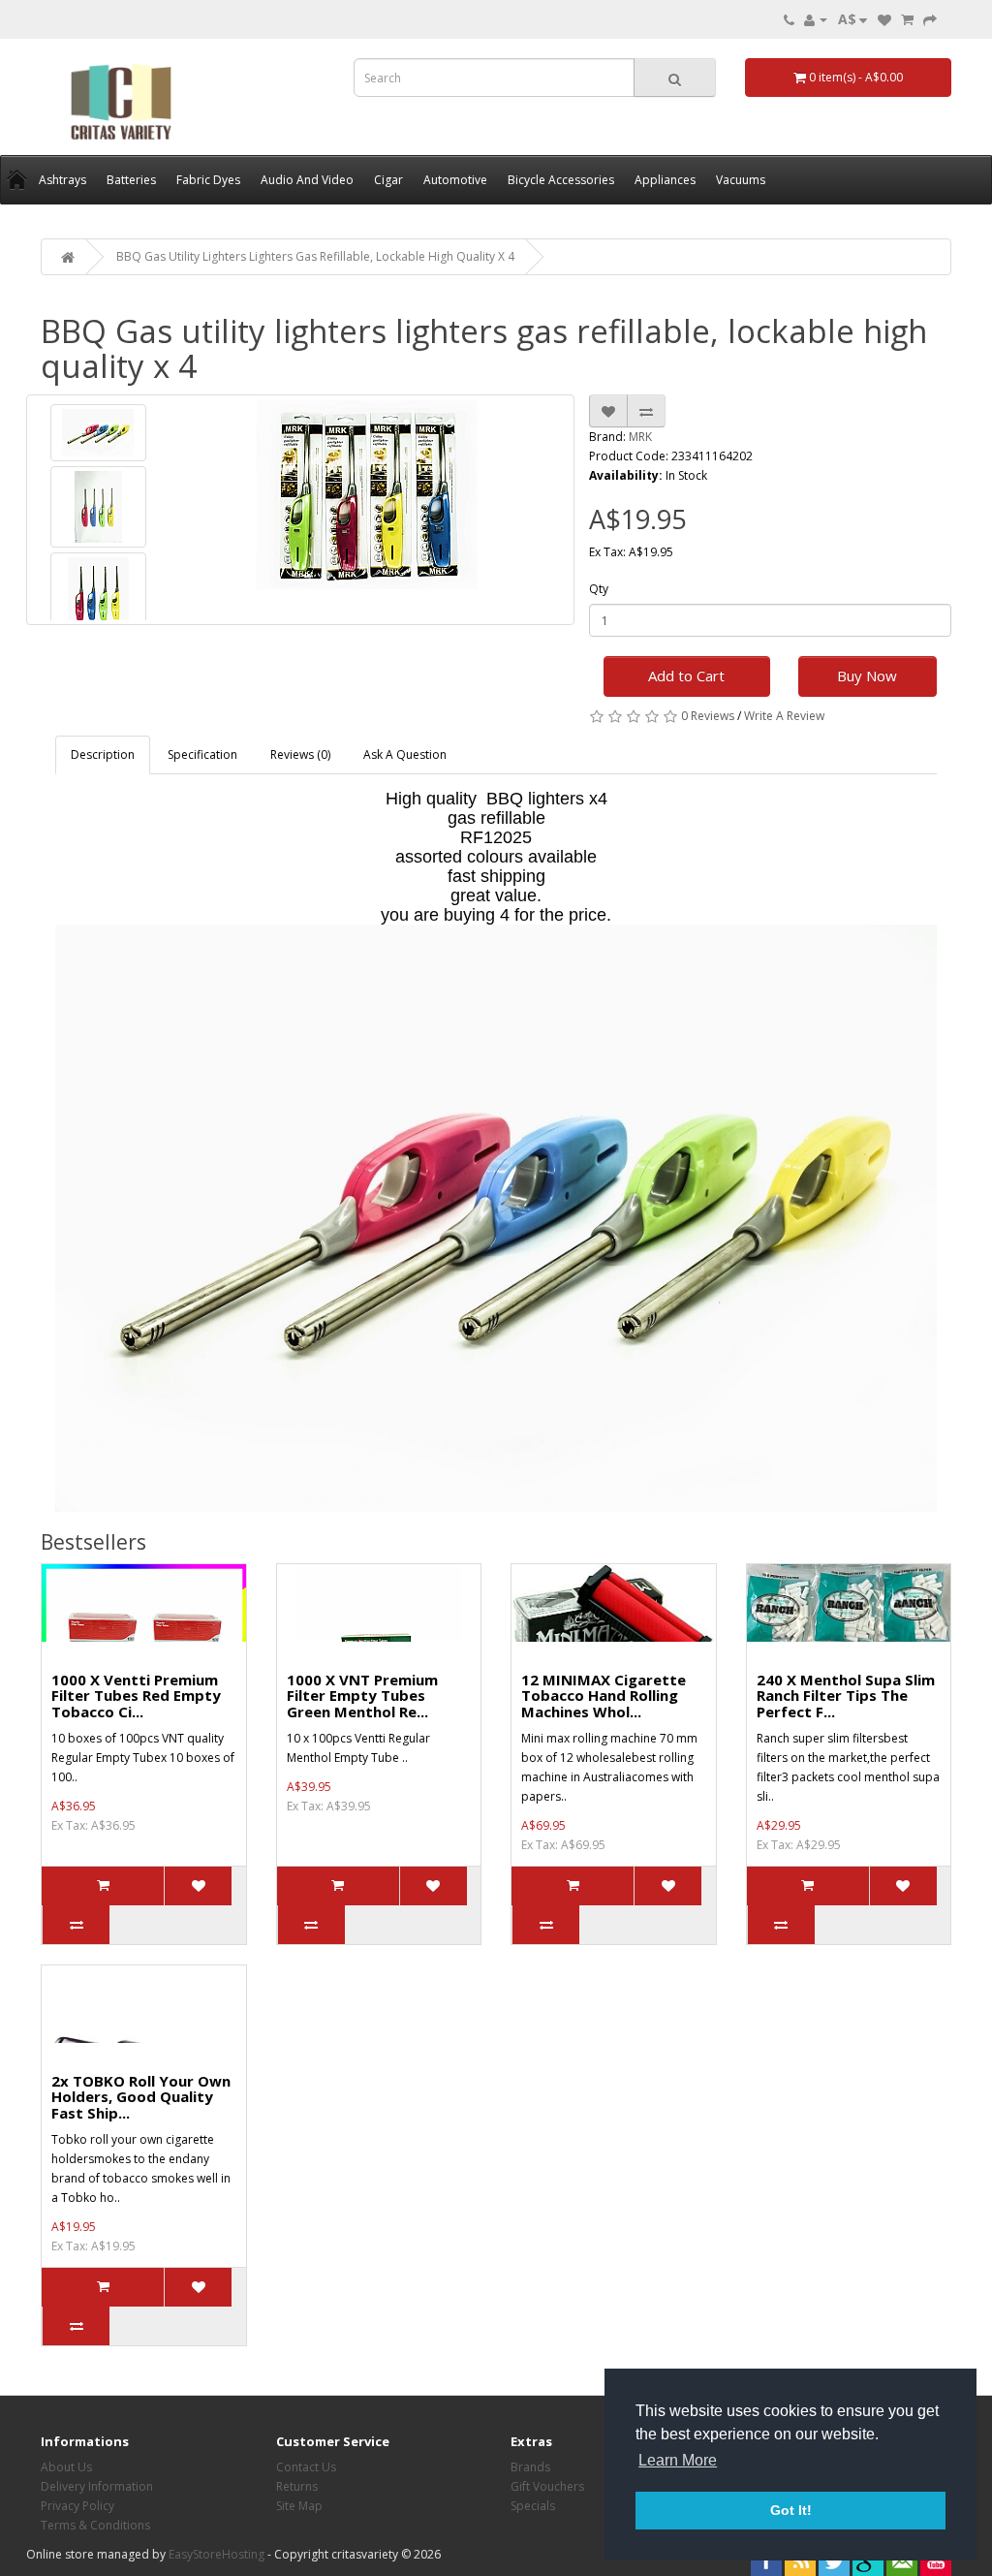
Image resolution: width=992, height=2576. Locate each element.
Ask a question (405, 754)
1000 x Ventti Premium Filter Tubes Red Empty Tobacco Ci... (136, 1696)
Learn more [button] (678, 2460)
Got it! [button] (791, 2510)
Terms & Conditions (95, 2525)
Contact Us (306, 2467)
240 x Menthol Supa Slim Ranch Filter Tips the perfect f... (846, 1696)
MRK (640, 437)
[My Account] (816, 19)
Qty (599, 589)
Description (103, 754)
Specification (202, 754)
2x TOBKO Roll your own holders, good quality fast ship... (141, 2097)
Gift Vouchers (547, 2486)
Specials (533, 2506)
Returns (297, 2486)
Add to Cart (686, 675)
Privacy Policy (77, 2506)
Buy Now (867, 675)
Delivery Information (97, 2486)
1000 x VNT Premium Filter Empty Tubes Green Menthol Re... (362, 1696)
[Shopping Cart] (907, 19)
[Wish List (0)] (884, 19)
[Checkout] (930, 19)
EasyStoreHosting (217, 2554)
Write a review (784, 716)
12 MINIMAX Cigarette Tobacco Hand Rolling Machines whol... (604, 1696)
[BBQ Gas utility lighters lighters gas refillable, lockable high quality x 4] (98, 433)
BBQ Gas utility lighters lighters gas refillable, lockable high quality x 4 (315, 256)
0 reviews (708, 716)
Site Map (299, 2506)
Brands (530, 2467)
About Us (66, 2467)
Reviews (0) (300, 754)
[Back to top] (929, 2513)
